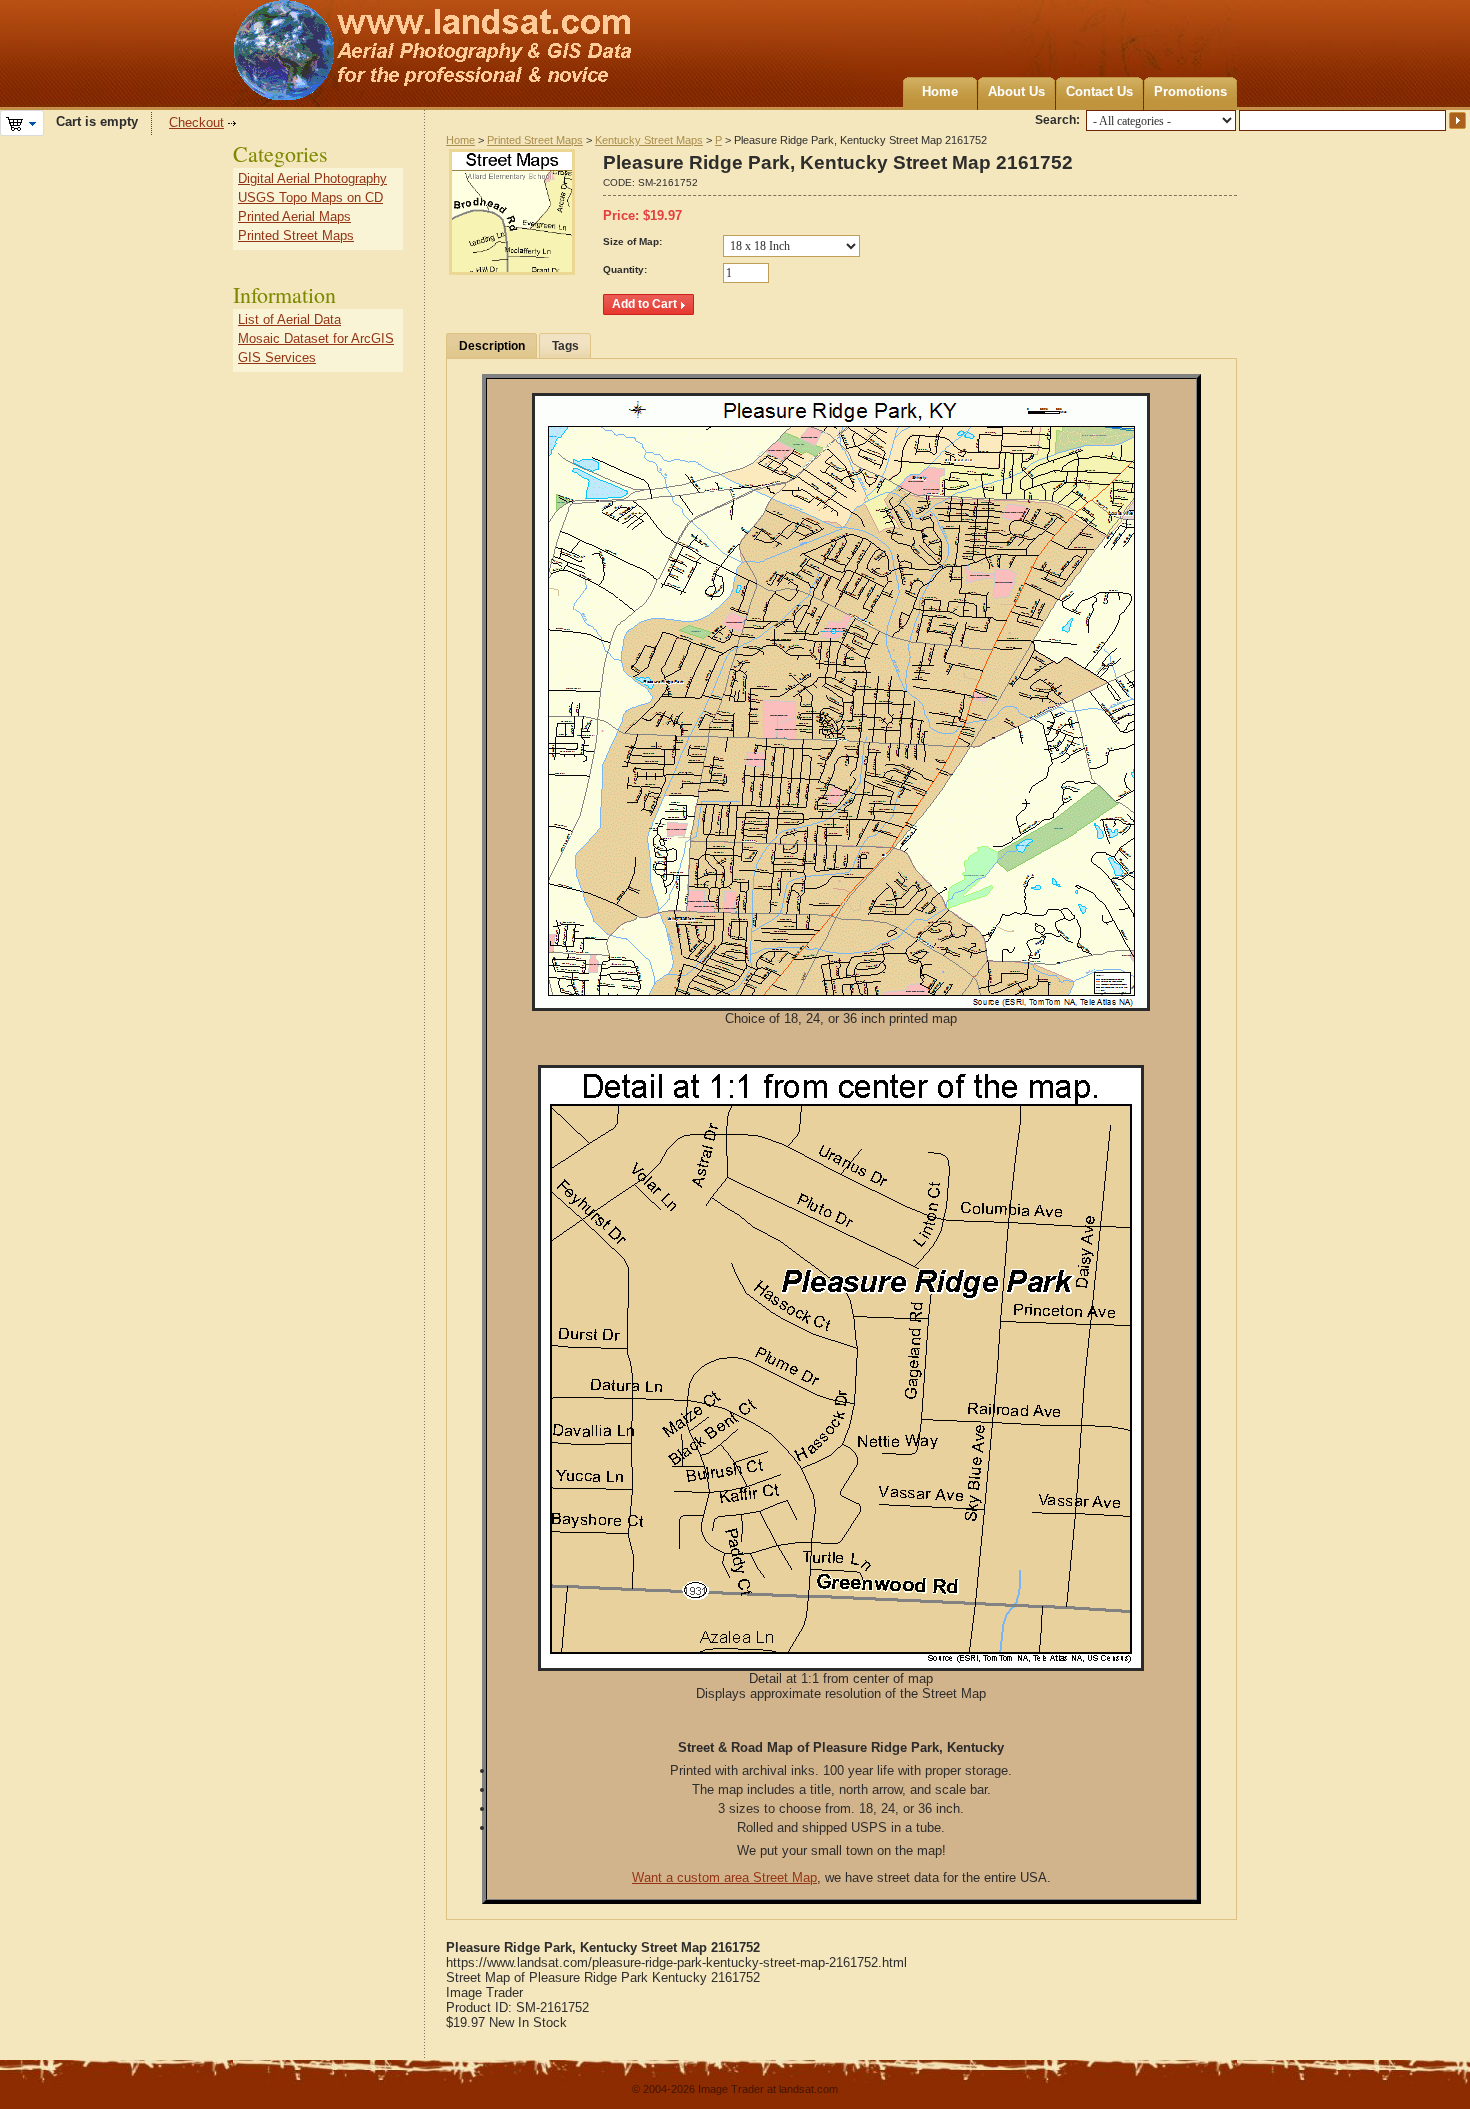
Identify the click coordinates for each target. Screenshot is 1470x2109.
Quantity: (625, 269)
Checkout (196, 122)
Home (940, 91)
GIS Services (277, 357)
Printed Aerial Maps (294, 216)
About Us (1016, 91)
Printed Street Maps (535, 140)
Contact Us (1099, 91)
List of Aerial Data (289, 319)
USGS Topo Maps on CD (310, 197)
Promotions (1190, 91)
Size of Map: (632, 241)
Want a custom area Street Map (724, 1877)
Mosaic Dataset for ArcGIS (316, 338)
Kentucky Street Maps (649, 140)
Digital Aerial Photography (312, 178)
